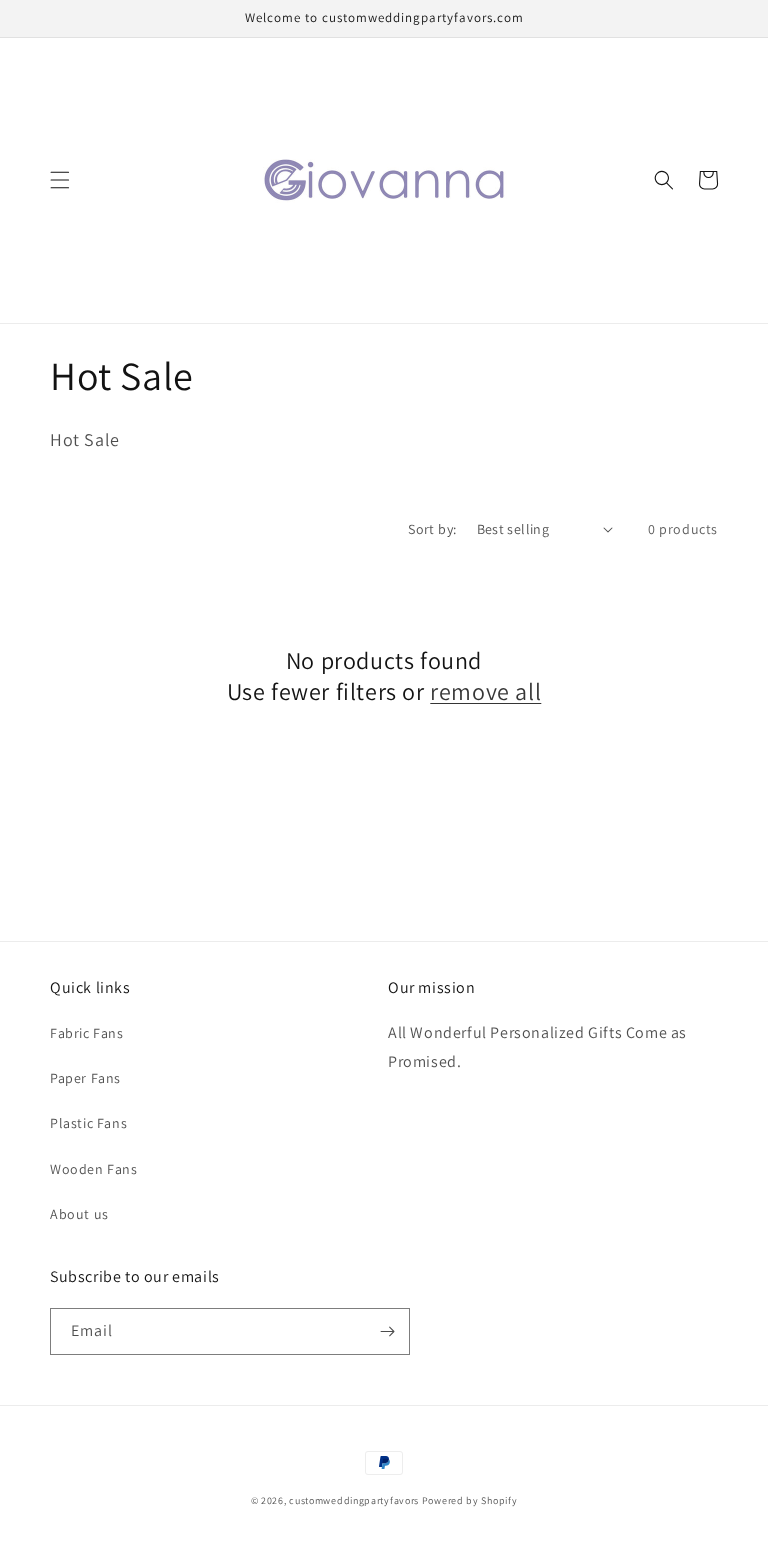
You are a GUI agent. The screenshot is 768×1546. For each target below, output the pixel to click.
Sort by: (432, 529)
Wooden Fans (94, 1169)
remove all (485, 691)
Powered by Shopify (470, 1500)
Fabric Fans (87, 1033)
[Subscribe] (387, 1331)
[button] (60, 180)
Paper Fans (85, 1078)
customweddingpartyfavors (354, 1500)
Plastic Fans (88, 1123)
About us (79, 1214)
